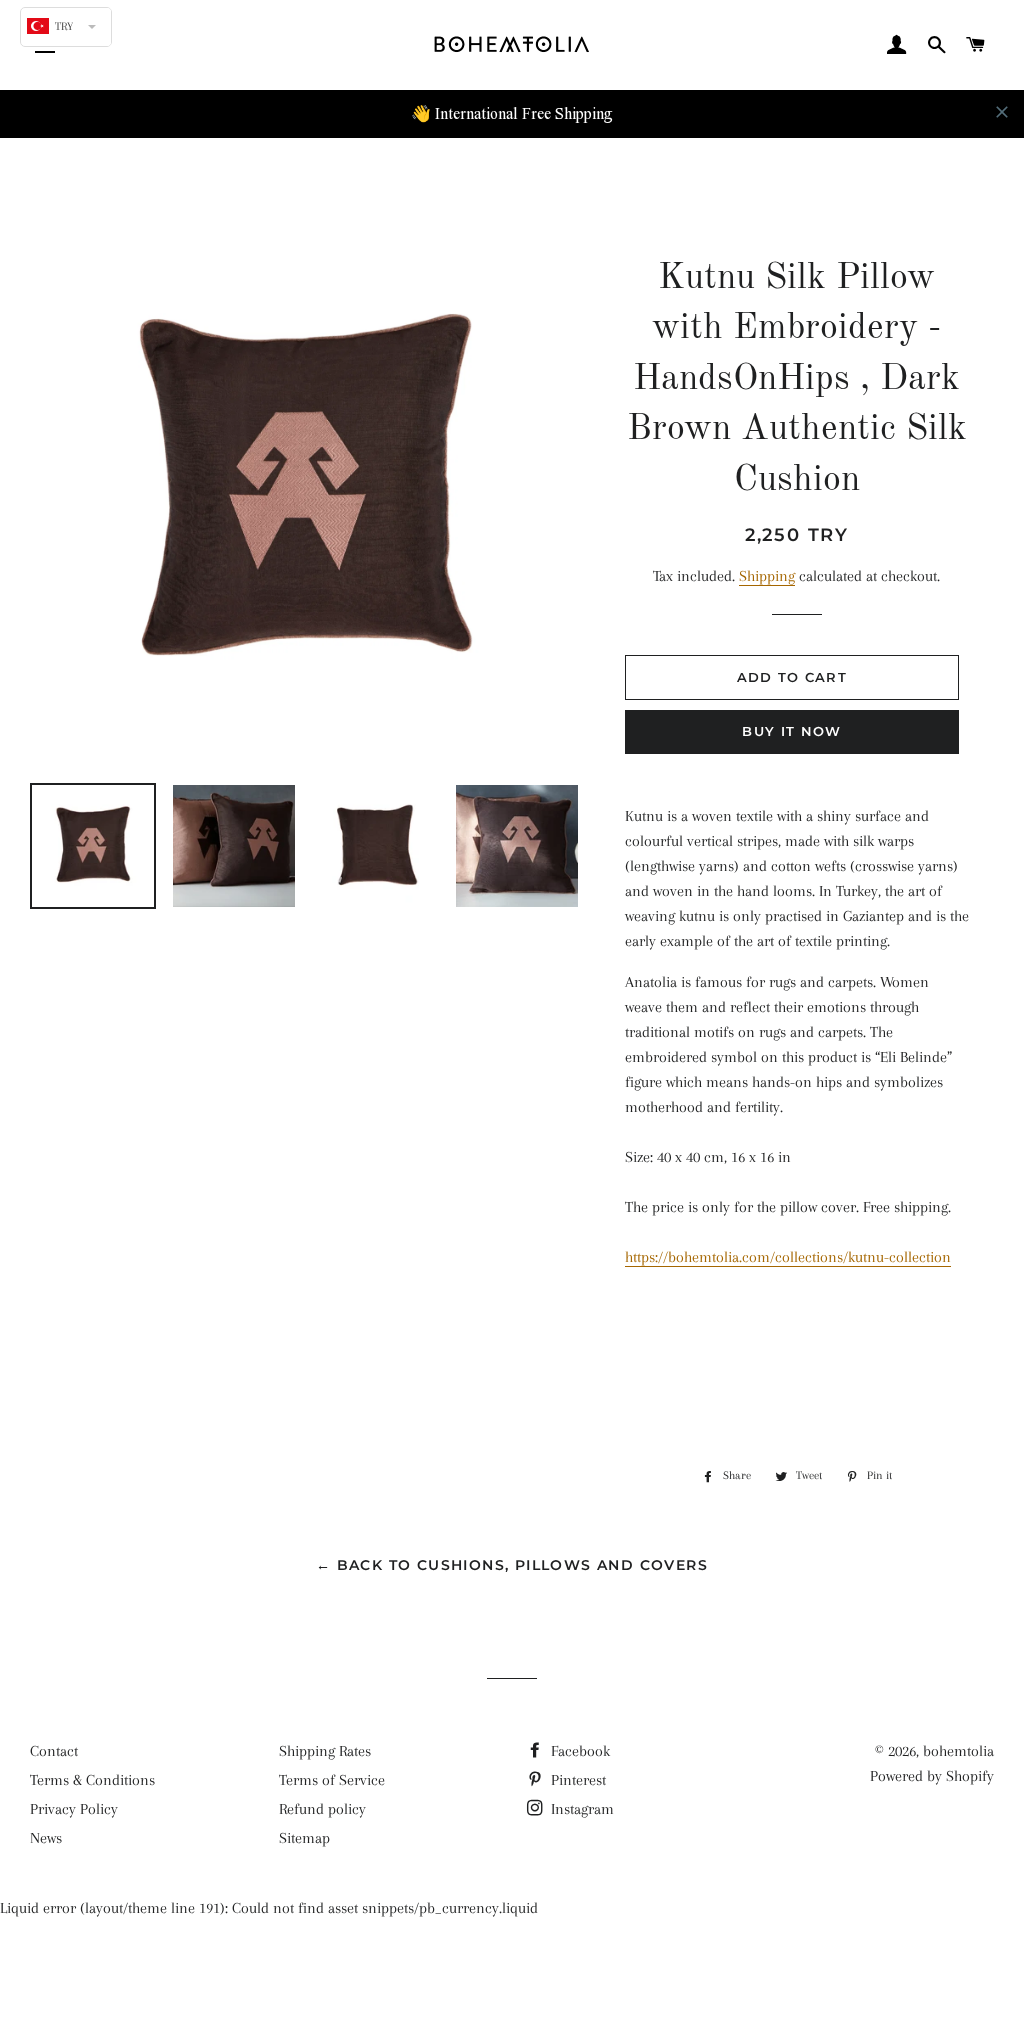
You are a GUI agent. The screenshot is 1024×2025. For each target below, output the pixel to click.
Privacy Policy (74, 1809)
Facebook (578, 1751)
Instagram (580, 1809)
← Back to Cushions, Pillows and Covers (512, 1565)
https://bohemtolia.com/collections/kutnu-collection (788, 1257)
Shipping (767, 576)
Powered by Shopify (932, 1776)
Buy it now (791, 731)
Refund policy (322, 1809)
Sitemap (304, 1838)
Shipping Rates (325, 1751)
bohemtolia (958, 1751)
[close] (1002, 112)
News (46, 1838)
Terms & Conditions (92, 1780)
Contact (54, 1751)
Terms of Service (332, 1780)
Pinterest (576, 1780)
